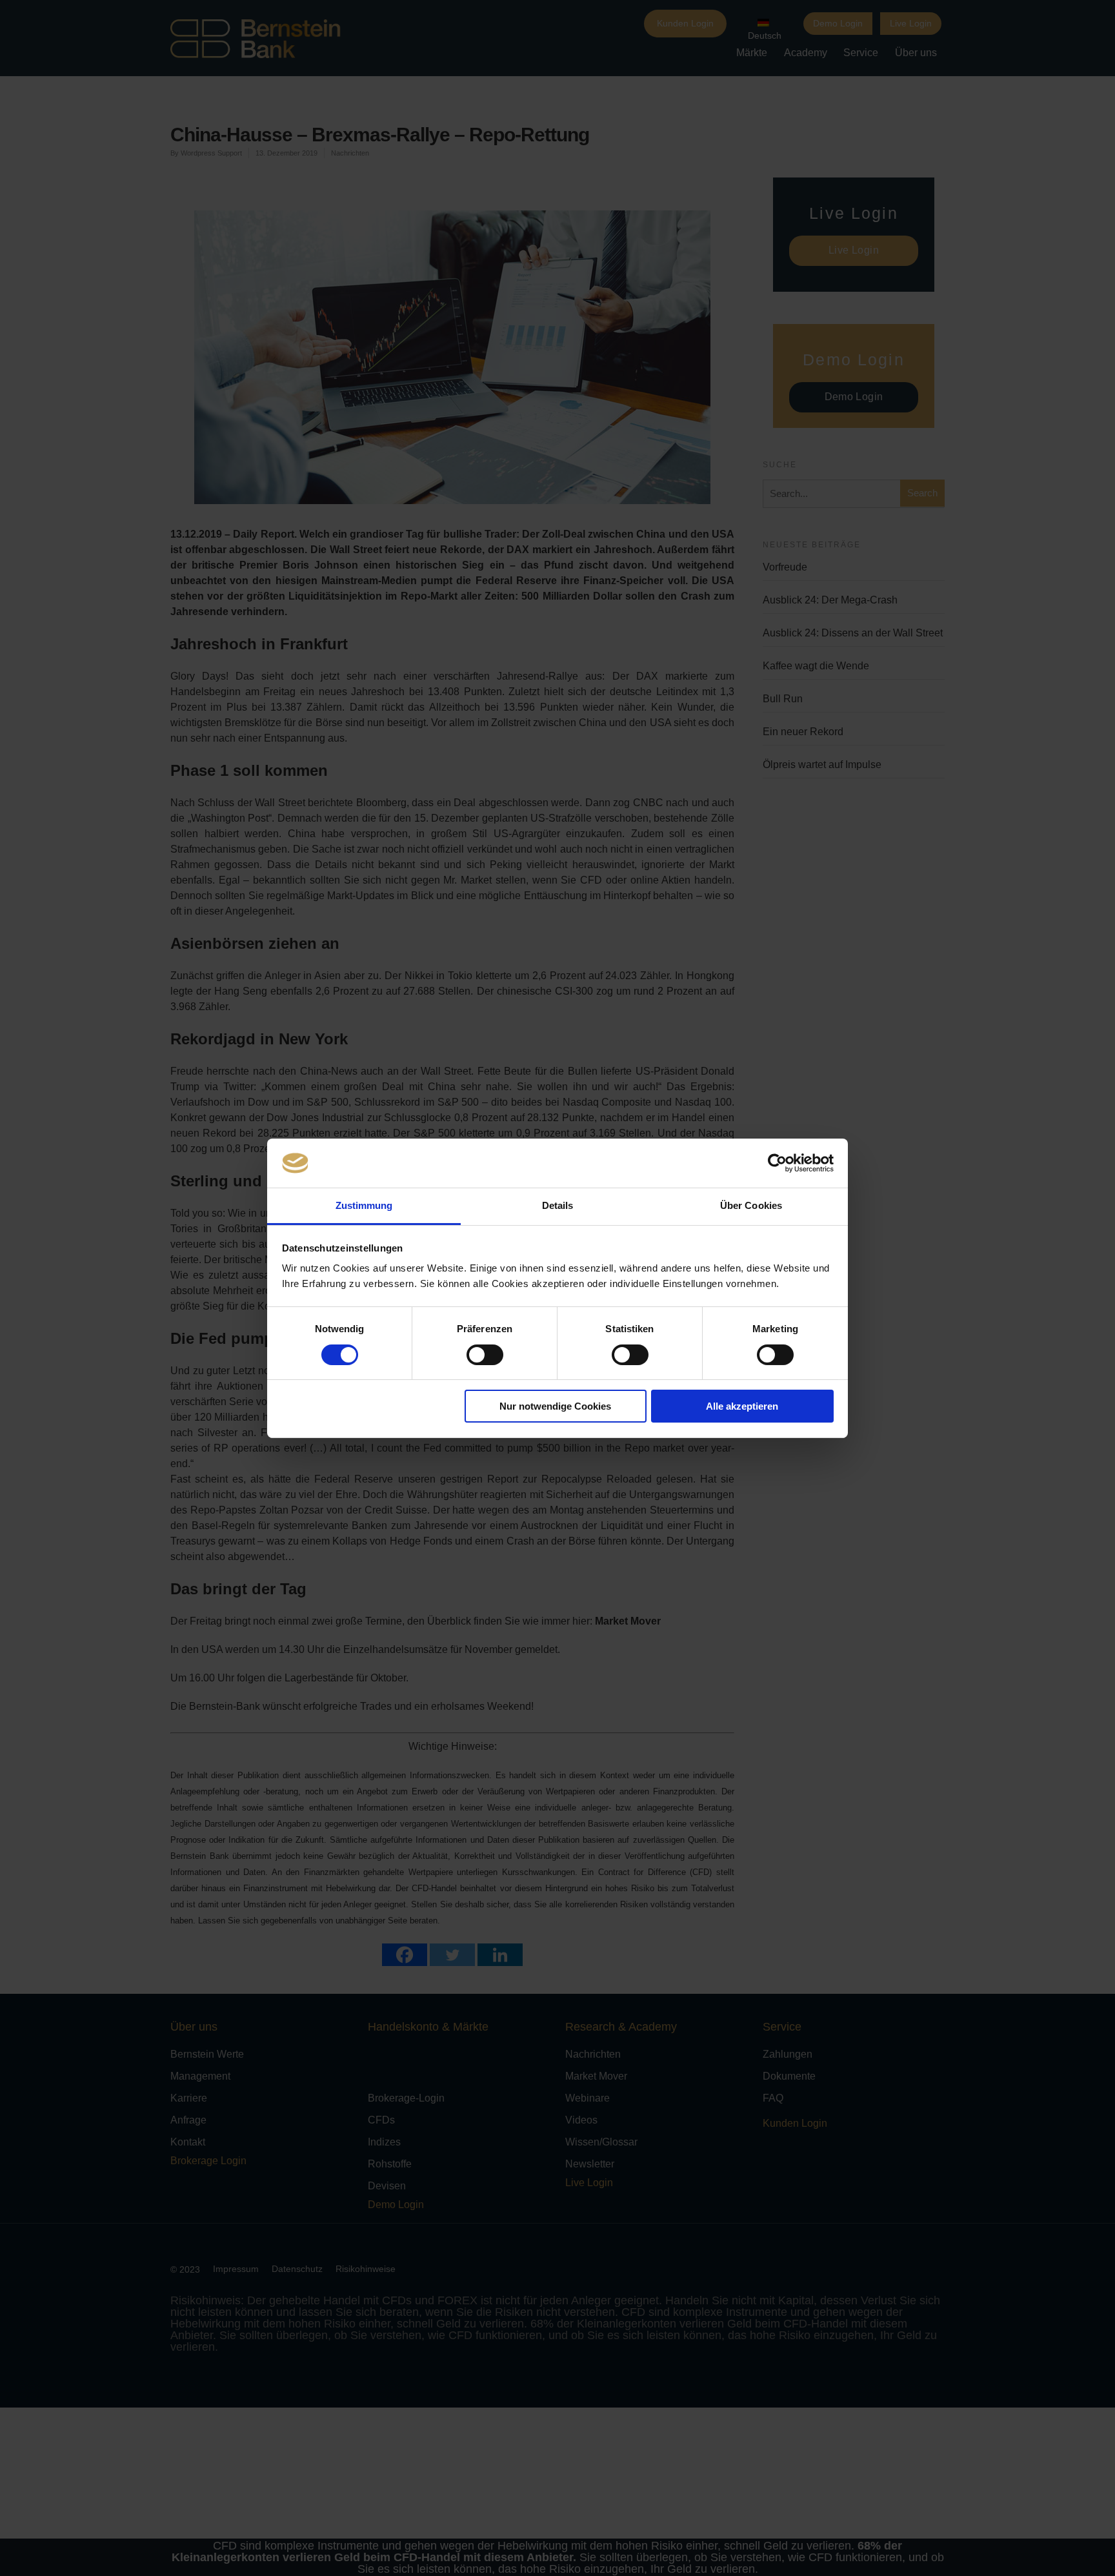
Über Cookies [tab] (751, 1205)
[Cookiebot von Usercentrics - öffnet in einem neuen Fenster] (777, 1163)
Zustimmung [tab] (364, 1205)
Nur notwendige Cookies (555, 1406)
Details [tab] (558, 1205)
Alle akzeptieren (742, 1406)
